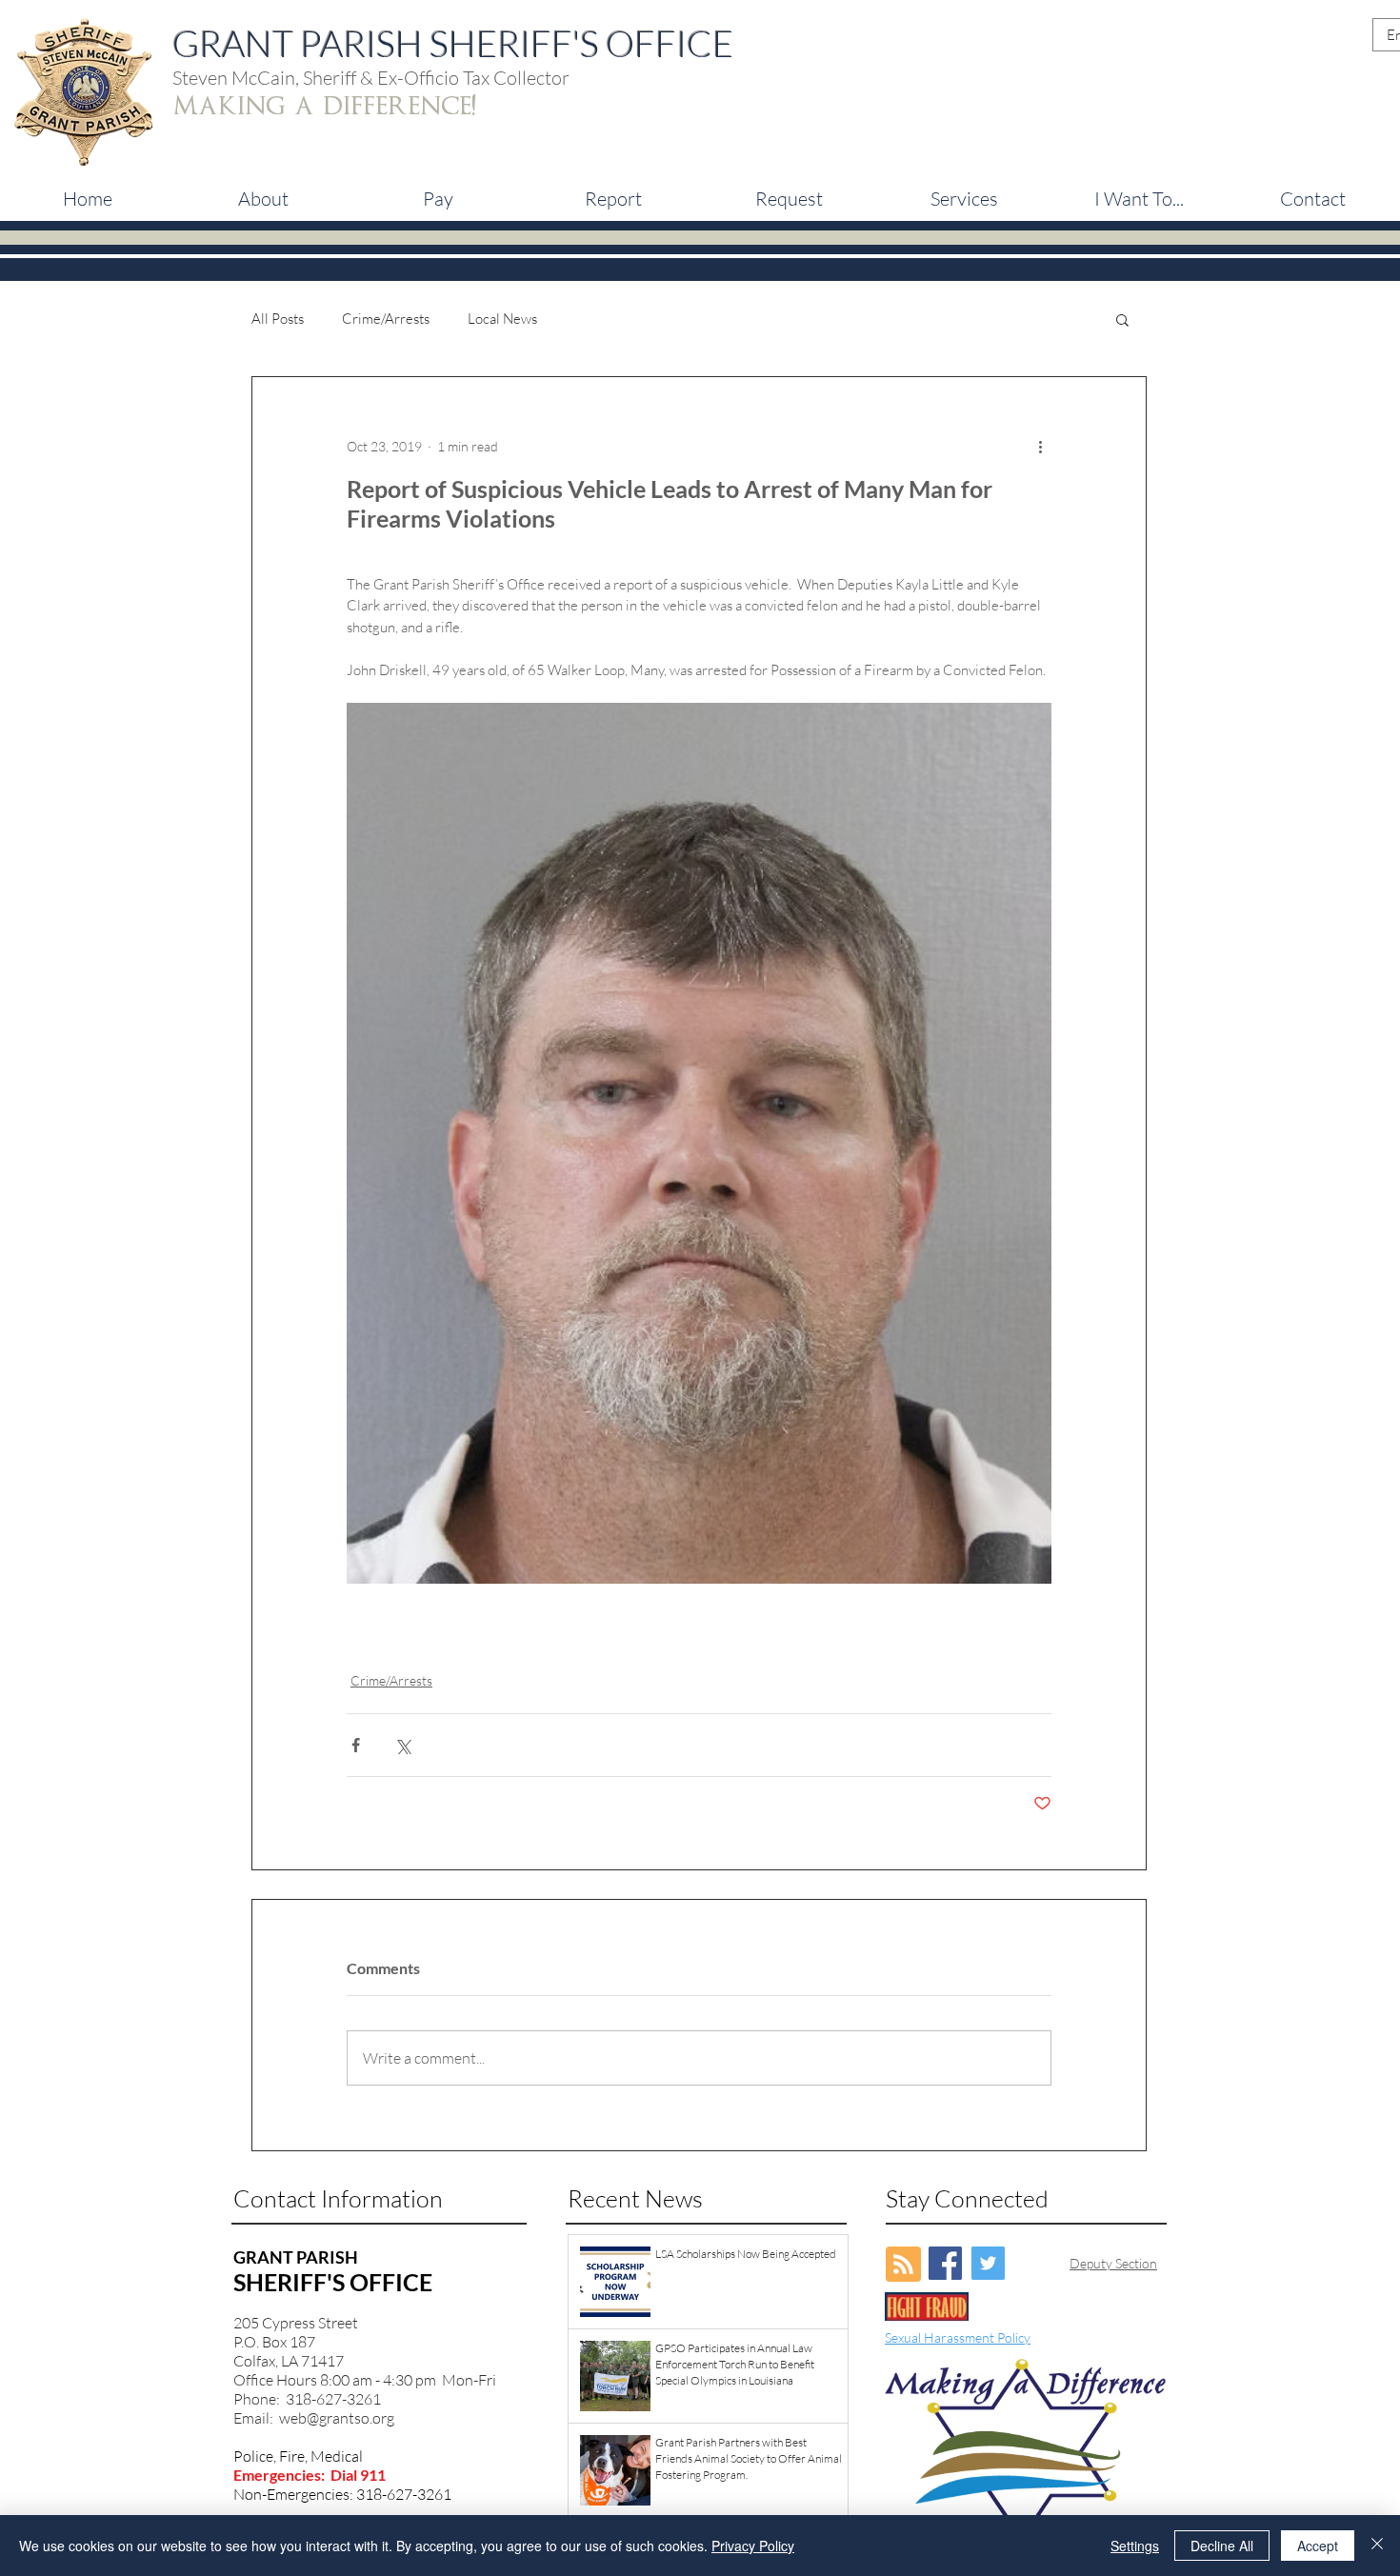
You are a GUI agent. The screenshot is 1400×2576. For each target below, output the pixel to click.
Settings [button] (1135, 2546)
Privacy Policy (753, 2546)
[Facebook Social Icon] (945, 2263)
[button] (438, 199)
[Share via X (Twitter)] (402, 1745)
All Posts (278, 319)
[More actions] (1040, 446)
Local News (502, 319)
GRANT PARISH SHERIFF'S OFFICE (453, 43)
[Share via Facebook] (356, 1745)
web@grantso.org (337, 2418)
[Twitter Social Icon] (988, 2263)
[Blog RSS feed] (903, 2265)
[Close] (1377, 2546)
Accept (1318, 2546)
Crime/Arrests (386, 319)
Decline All (1222, 2546)
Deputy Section (1113, 2263)
